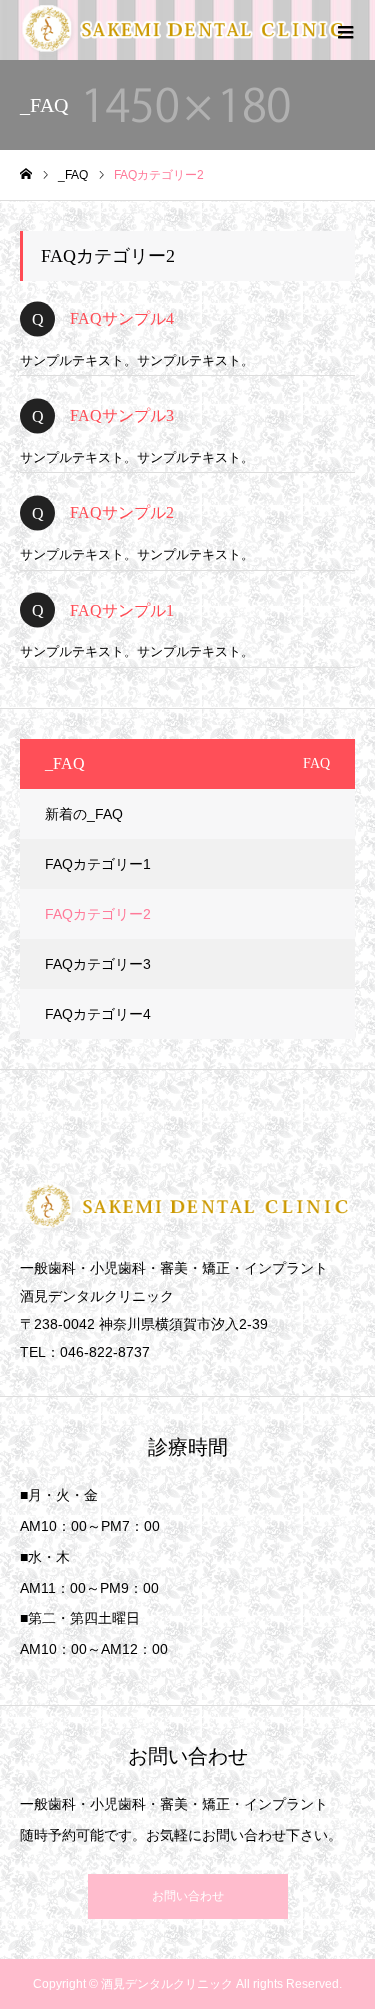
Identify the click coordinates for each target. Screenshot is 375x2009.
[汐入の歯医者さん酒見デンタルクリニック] (185, 30)
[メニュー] (345, 30)
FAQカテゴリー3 (98, 964)
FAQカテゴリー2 (98, 914)
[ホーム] (26, 174)
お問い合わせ (188, 1896)
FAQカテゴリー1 (98, 864)
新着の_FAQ (84, 814)
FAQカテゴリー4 (98, 1014)
